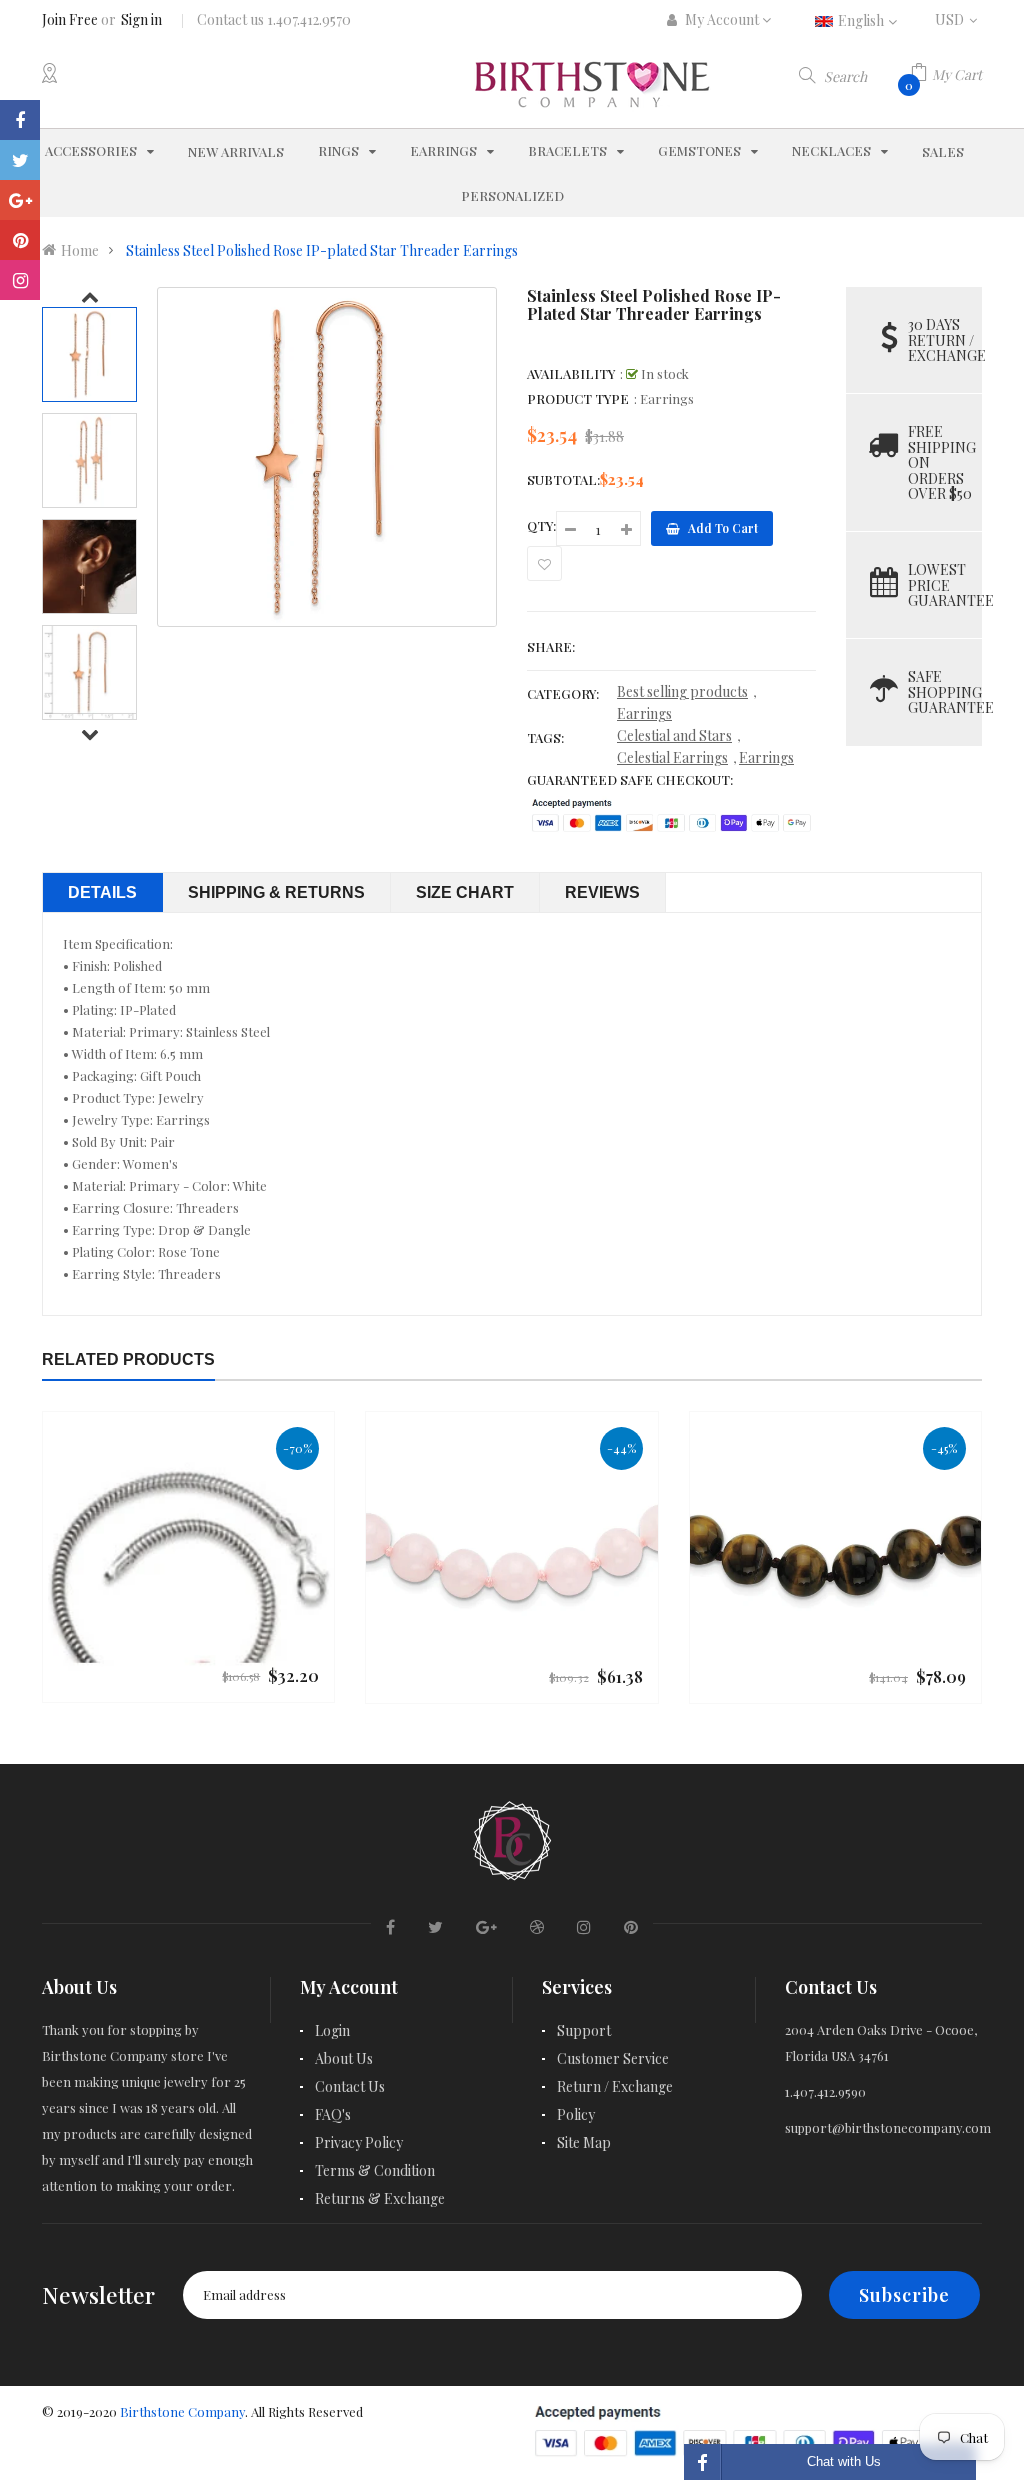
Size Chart (465, 892)
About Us (344, 2058)
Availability (571, 373)
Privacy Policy (359, 2142)
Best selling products (682, 691)
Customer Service (613, 2058)
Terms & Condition (375, 2170)
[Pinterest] (20, 240)
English (862, 20)
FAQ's (333, 2114)
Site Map (584, 2142)
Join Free (70, 19)
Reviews (602, 892)
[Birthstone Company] (512, 1837)
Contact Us (350, 2086)
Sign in (141, 19)
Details (102, 892)
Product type (578, 398)
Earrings (644, 713)
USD (958, 19)
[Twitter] (20, 160)
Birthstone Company (182, 2411)
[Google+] (20, 200)
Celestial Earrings (672, 757)
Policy (576, 2114)
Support (584, 2030)
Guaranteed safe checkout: (630, 779)
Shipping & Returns (276, 892)
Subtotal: (563, 479)
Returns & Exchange (380, 2198)
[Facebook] (20, 120)
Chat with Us (844, 2461)
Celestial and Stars (674, 735)
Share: (551, 646)
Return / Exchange (615, 2086)
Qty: (541, 525)
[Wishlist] (544, 563)
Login (332, 2030)
